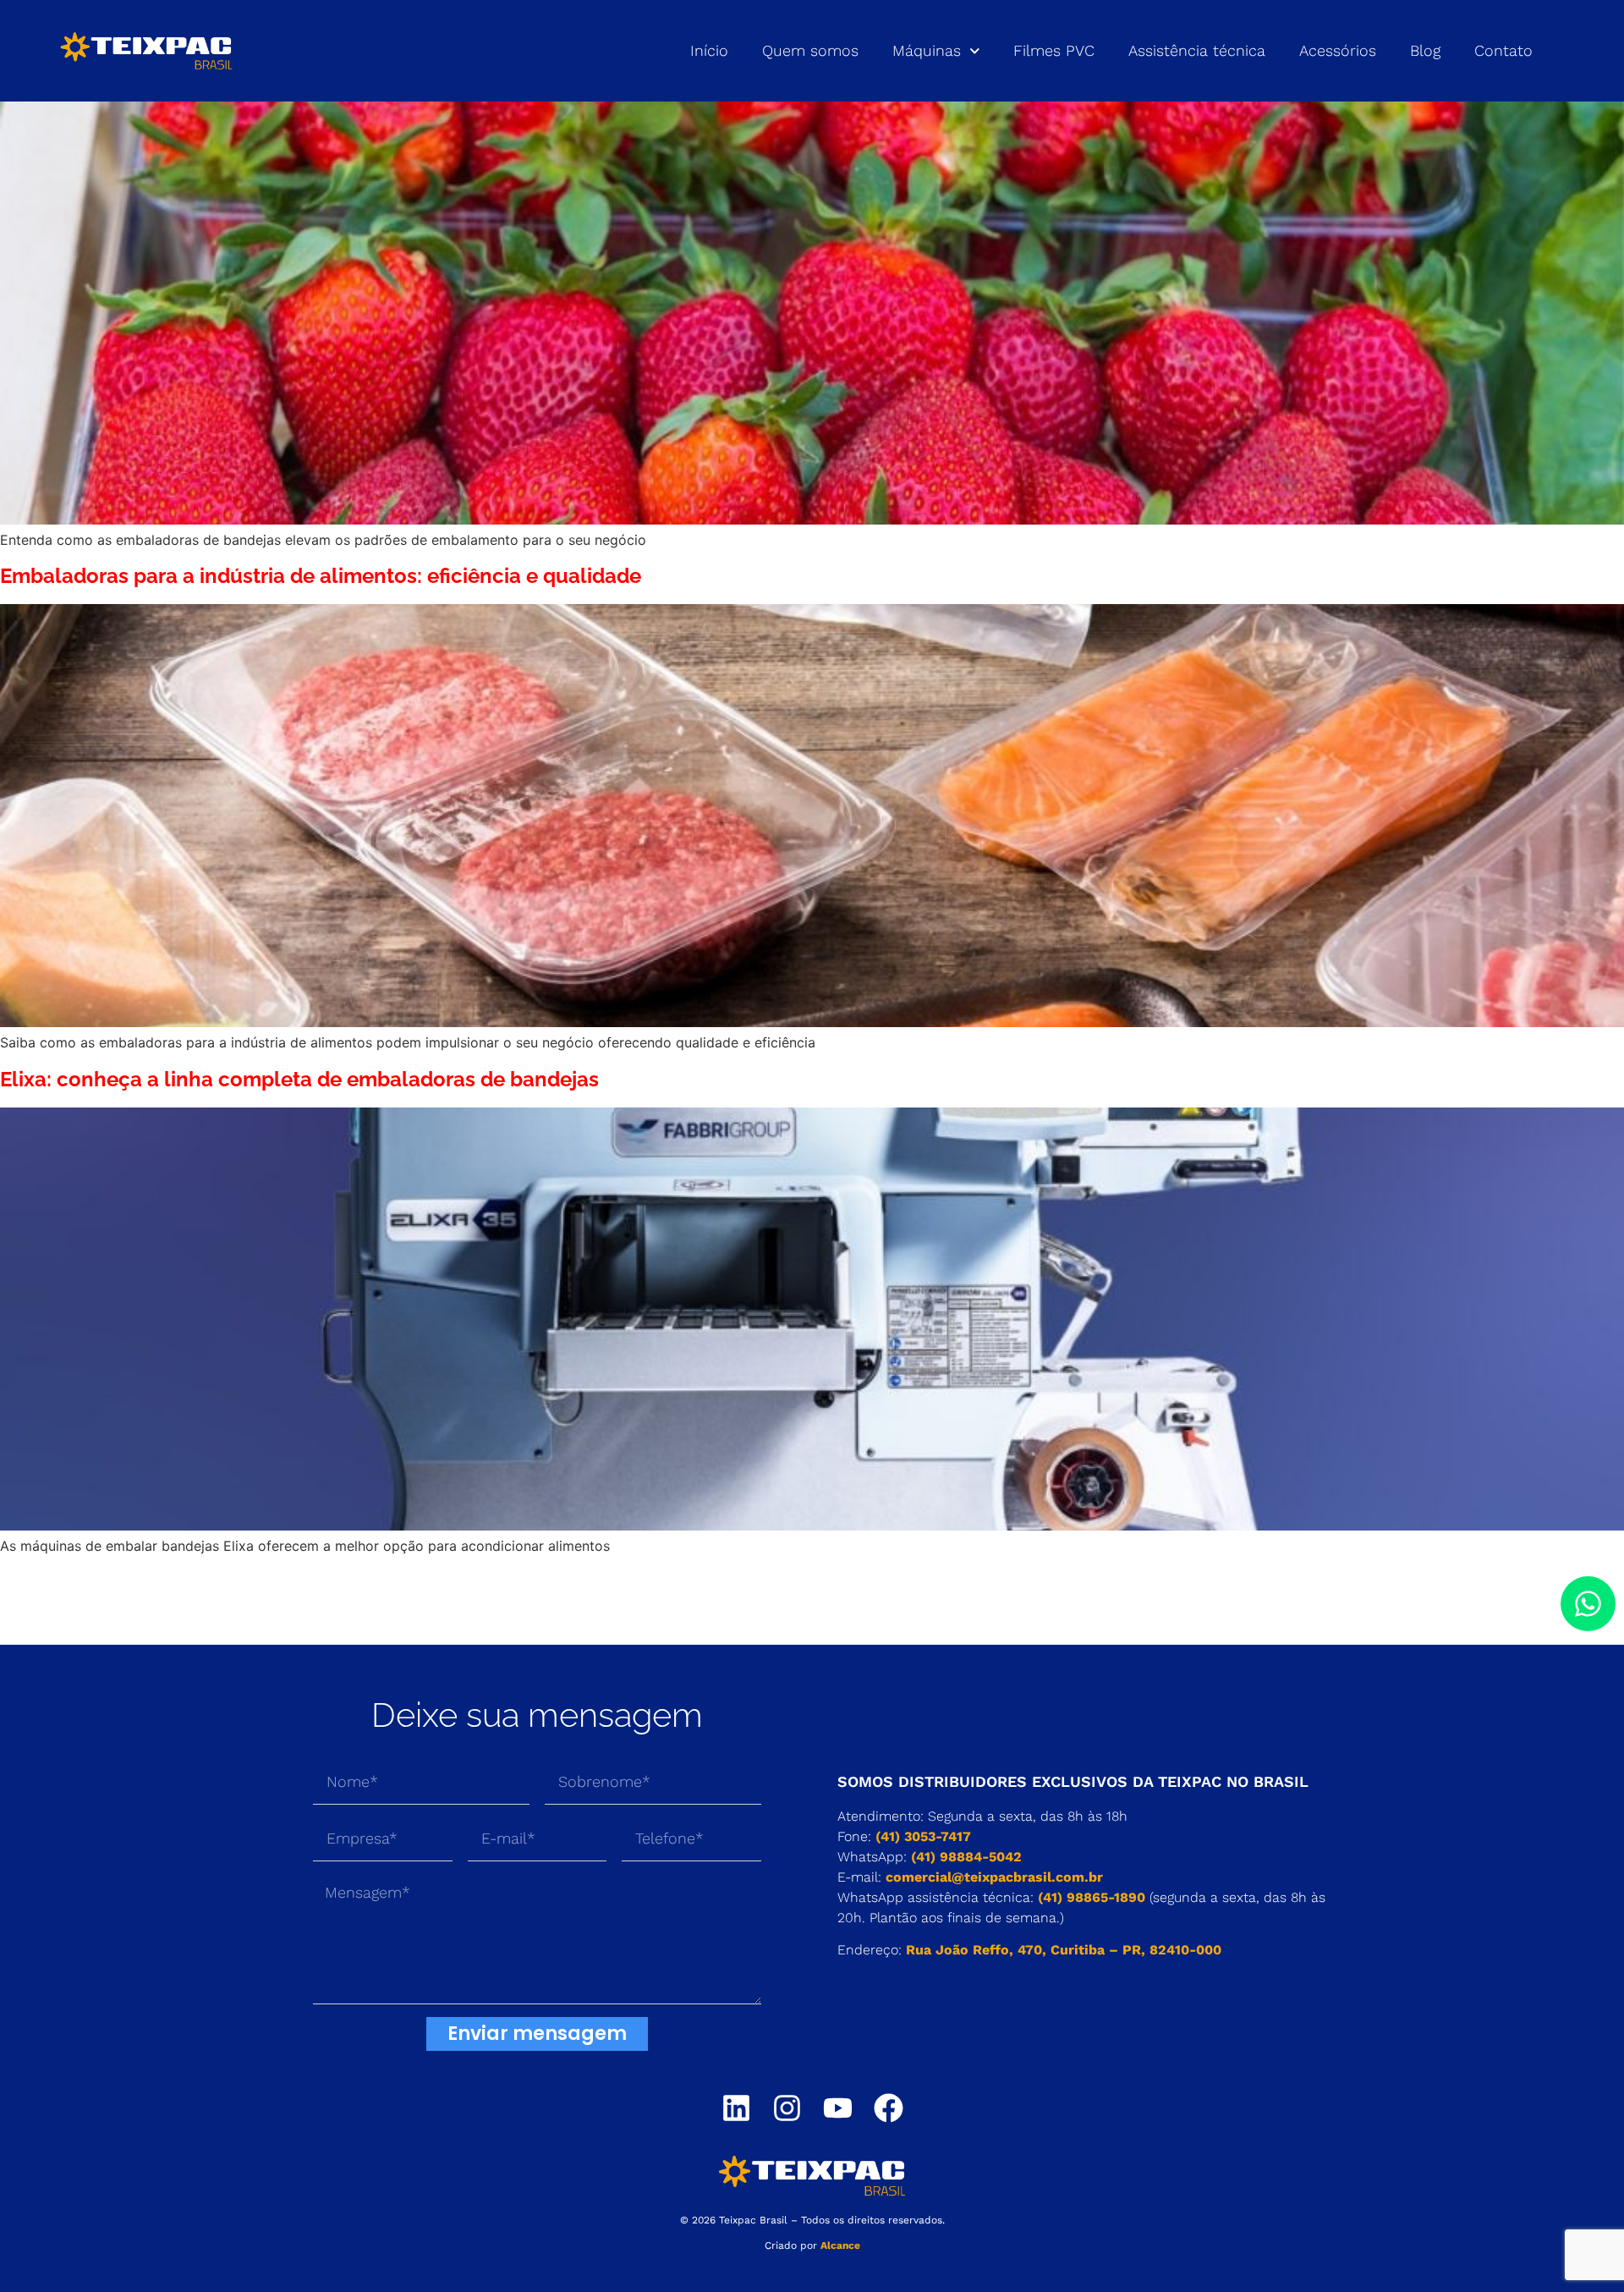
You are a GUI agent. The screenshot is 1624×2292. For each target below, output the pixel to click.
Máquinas (927, 50)
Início (709, 50)
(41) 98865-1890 (1092, 1897)
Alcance (840, 2245)
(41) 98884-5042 (966, 1857)
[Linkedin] (736, 2108)
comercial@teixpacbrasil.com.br (994, 1877)
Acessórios (1338, 50)
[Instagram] (787, 2108)
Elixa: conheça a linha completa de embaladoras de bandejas (299, 1079)
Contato (1503, 50)
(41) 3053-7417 (923, 1836)
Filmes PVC (1054, 50)
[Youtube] (838, 2108)
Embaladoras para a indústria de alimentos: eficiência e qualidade (321, 576)
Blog (1425, 50)
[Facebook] (889, 2108)
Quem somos (810, 50)
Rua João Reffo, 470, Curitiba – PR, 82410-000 (1064, 1950)
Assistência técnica (1197, 50)
